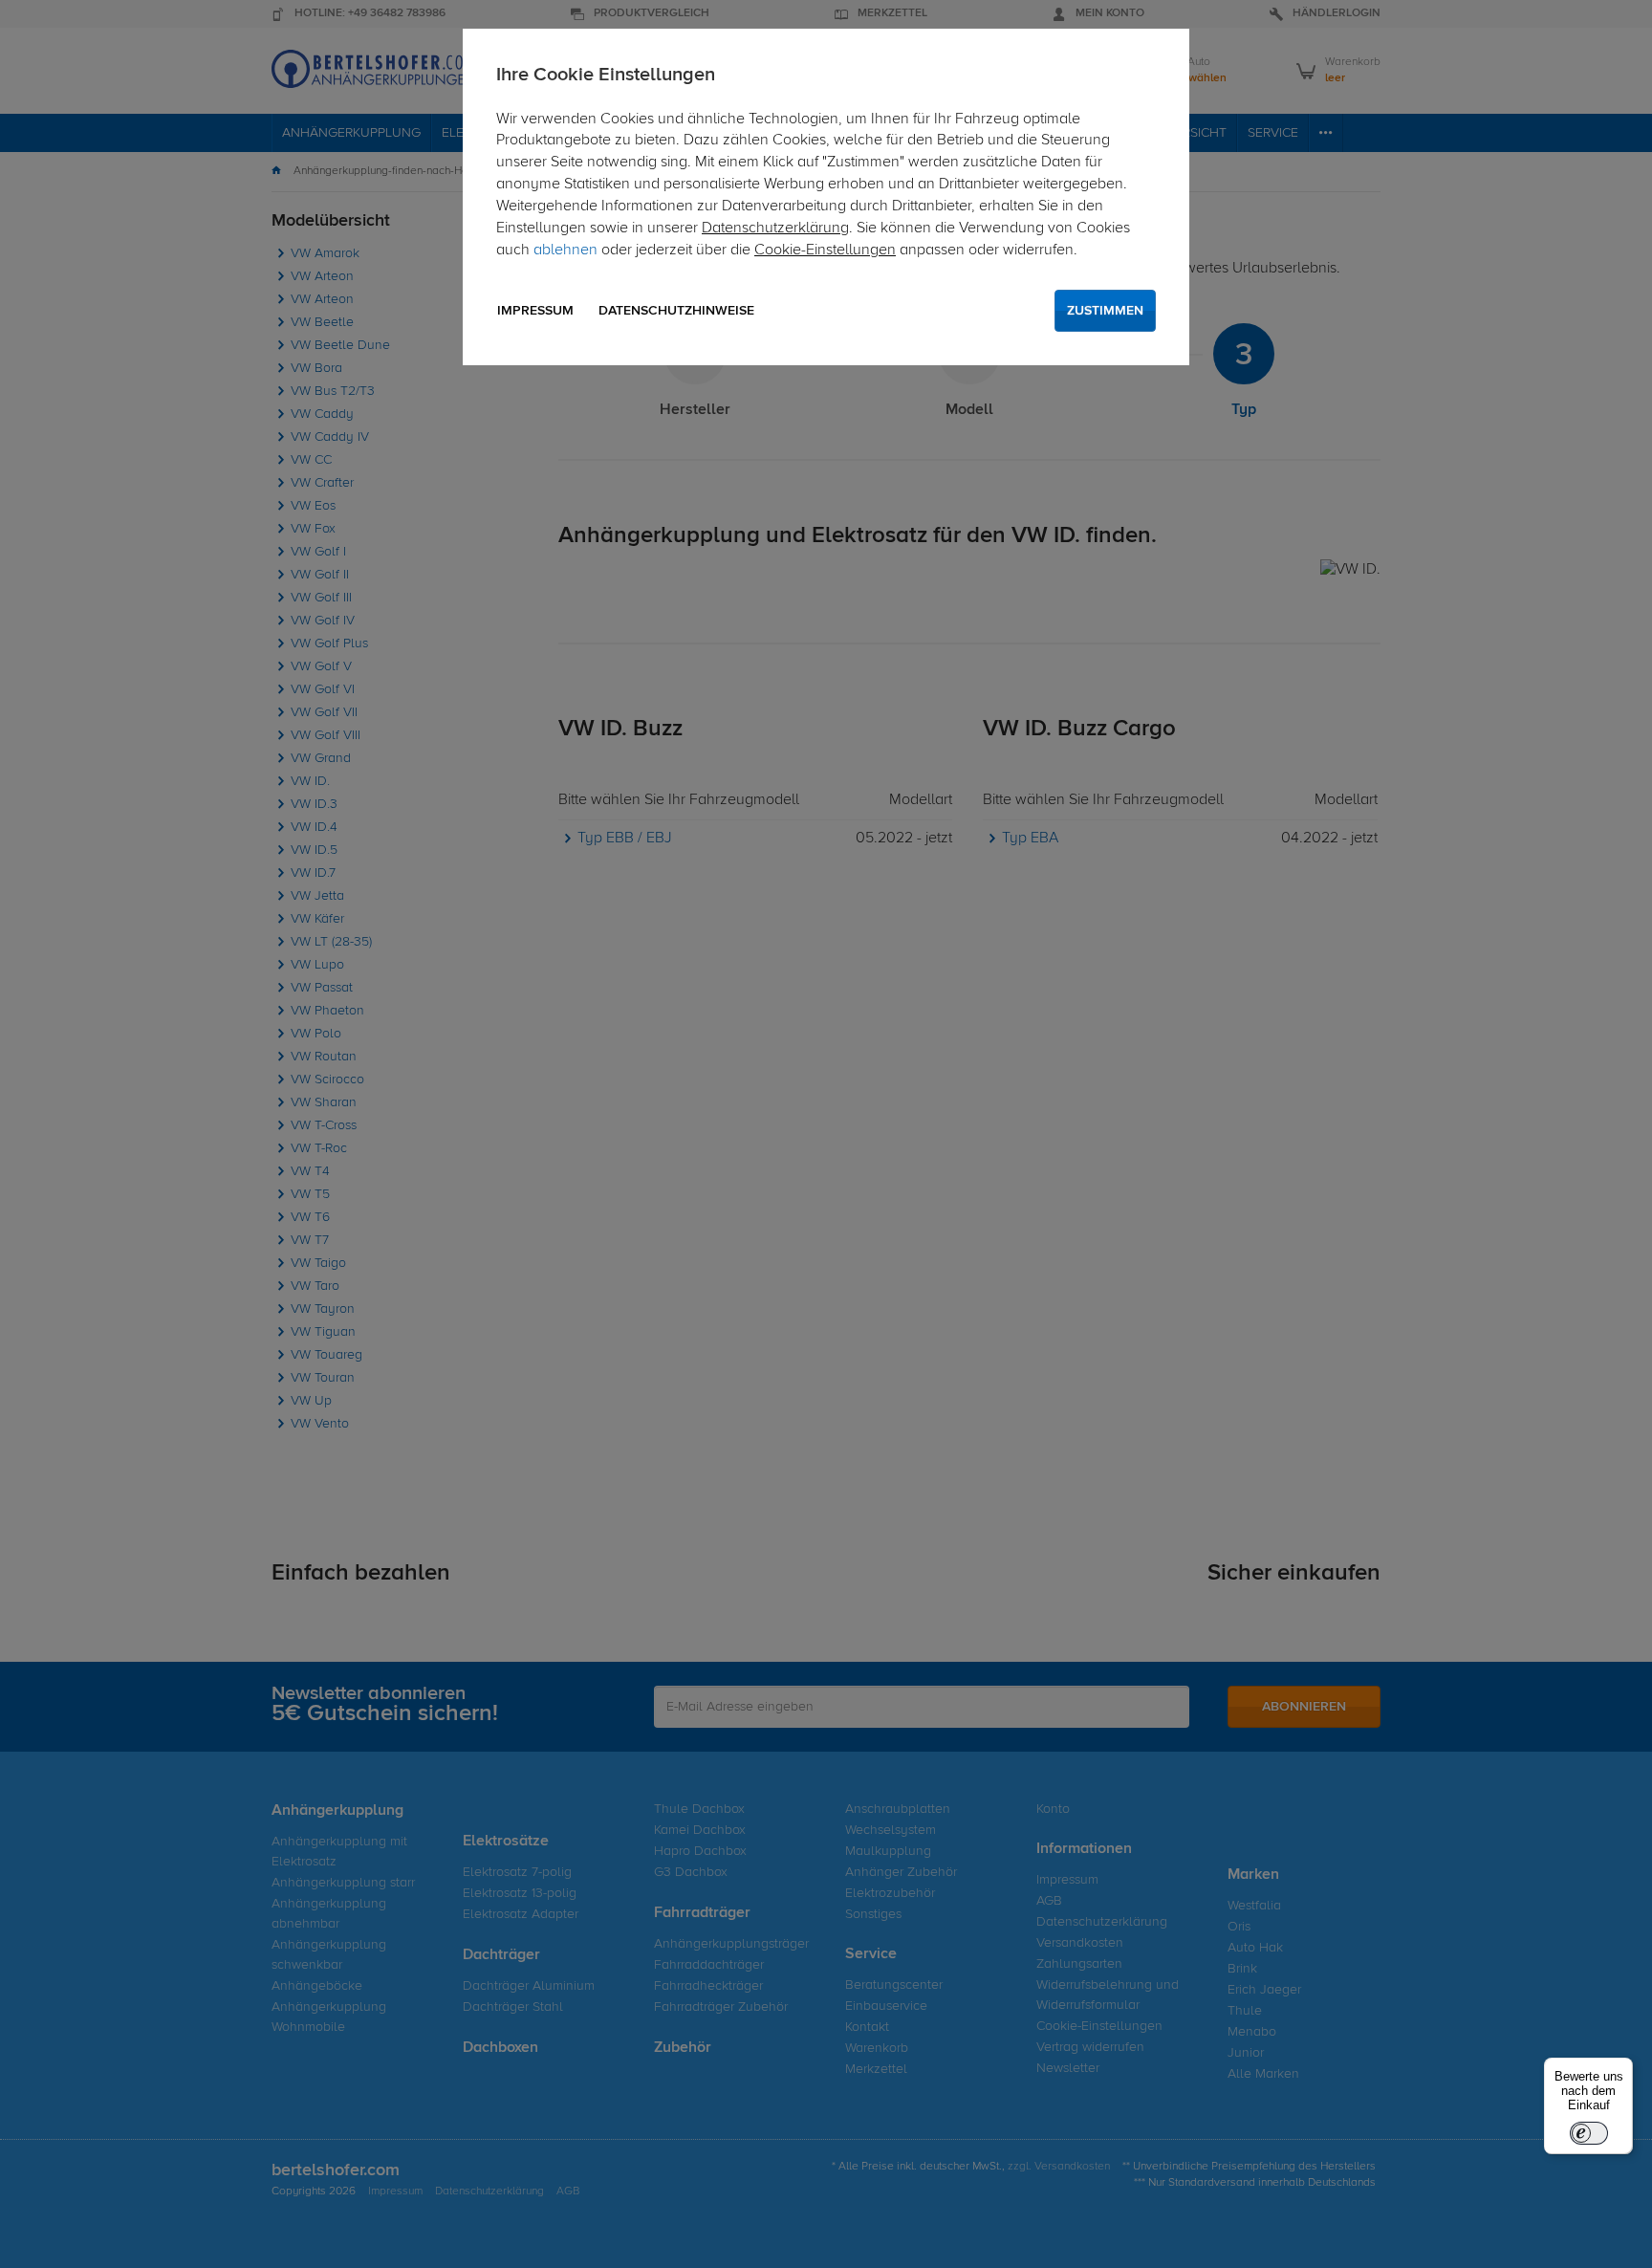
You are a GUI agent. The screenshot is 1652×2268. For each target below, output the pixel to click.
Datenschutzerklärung (775, 229)
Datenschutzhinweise (676, 311)
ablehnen (565, 251)
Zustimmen (1105, 311)
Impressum (535, 311)
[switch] (1589, 2133)
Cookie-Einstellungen (825, 251)
